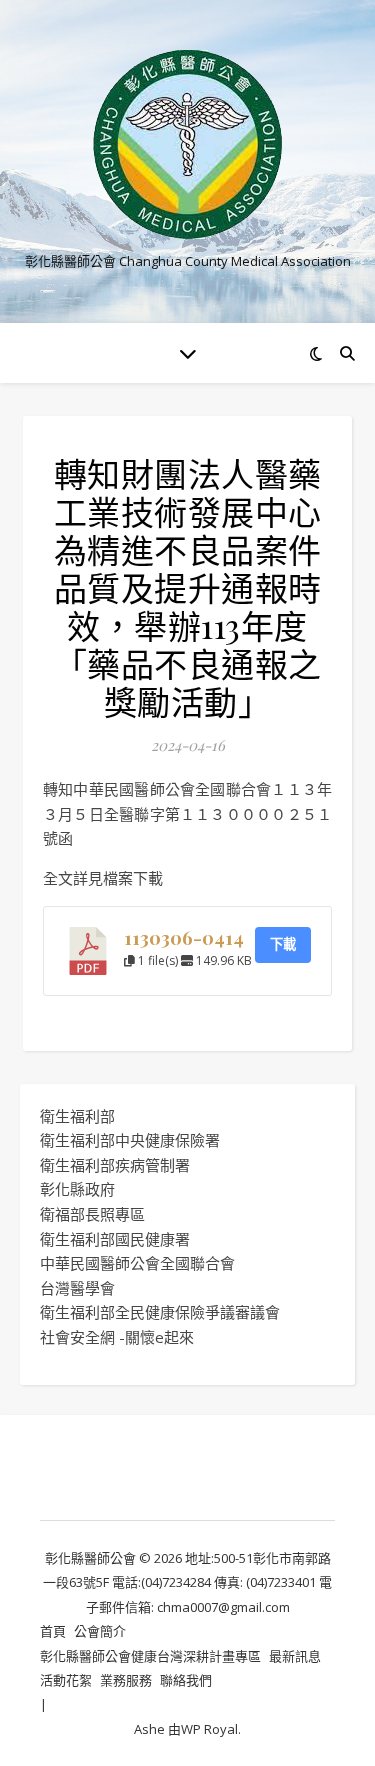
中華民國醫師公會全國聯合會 (137, 1263)
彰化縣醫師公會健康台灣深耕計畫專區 (150, 1656)
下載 (283, 944)
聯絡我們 (186, 1680)
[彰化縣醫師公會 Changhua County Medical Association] (188, 144)
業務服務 (126, 1680)
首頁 (53, 1631)
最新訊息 (295, 1656)
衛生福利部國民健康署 (115, 1239)
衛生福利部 (77, 1116)
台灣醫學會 (77, 1288)
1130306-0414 (184, 937)
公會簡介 (100, 1631)
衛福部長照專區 (92, 1214)
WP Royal (209, 1729)
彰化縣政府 (77, 1189)
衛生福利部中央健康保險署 (130, 1140)
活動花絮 (66, 1680)
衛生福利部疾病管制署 (115, 1165)
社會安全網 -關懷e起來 (117, 1337)
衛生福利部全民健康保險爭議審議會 (160, 1312)
